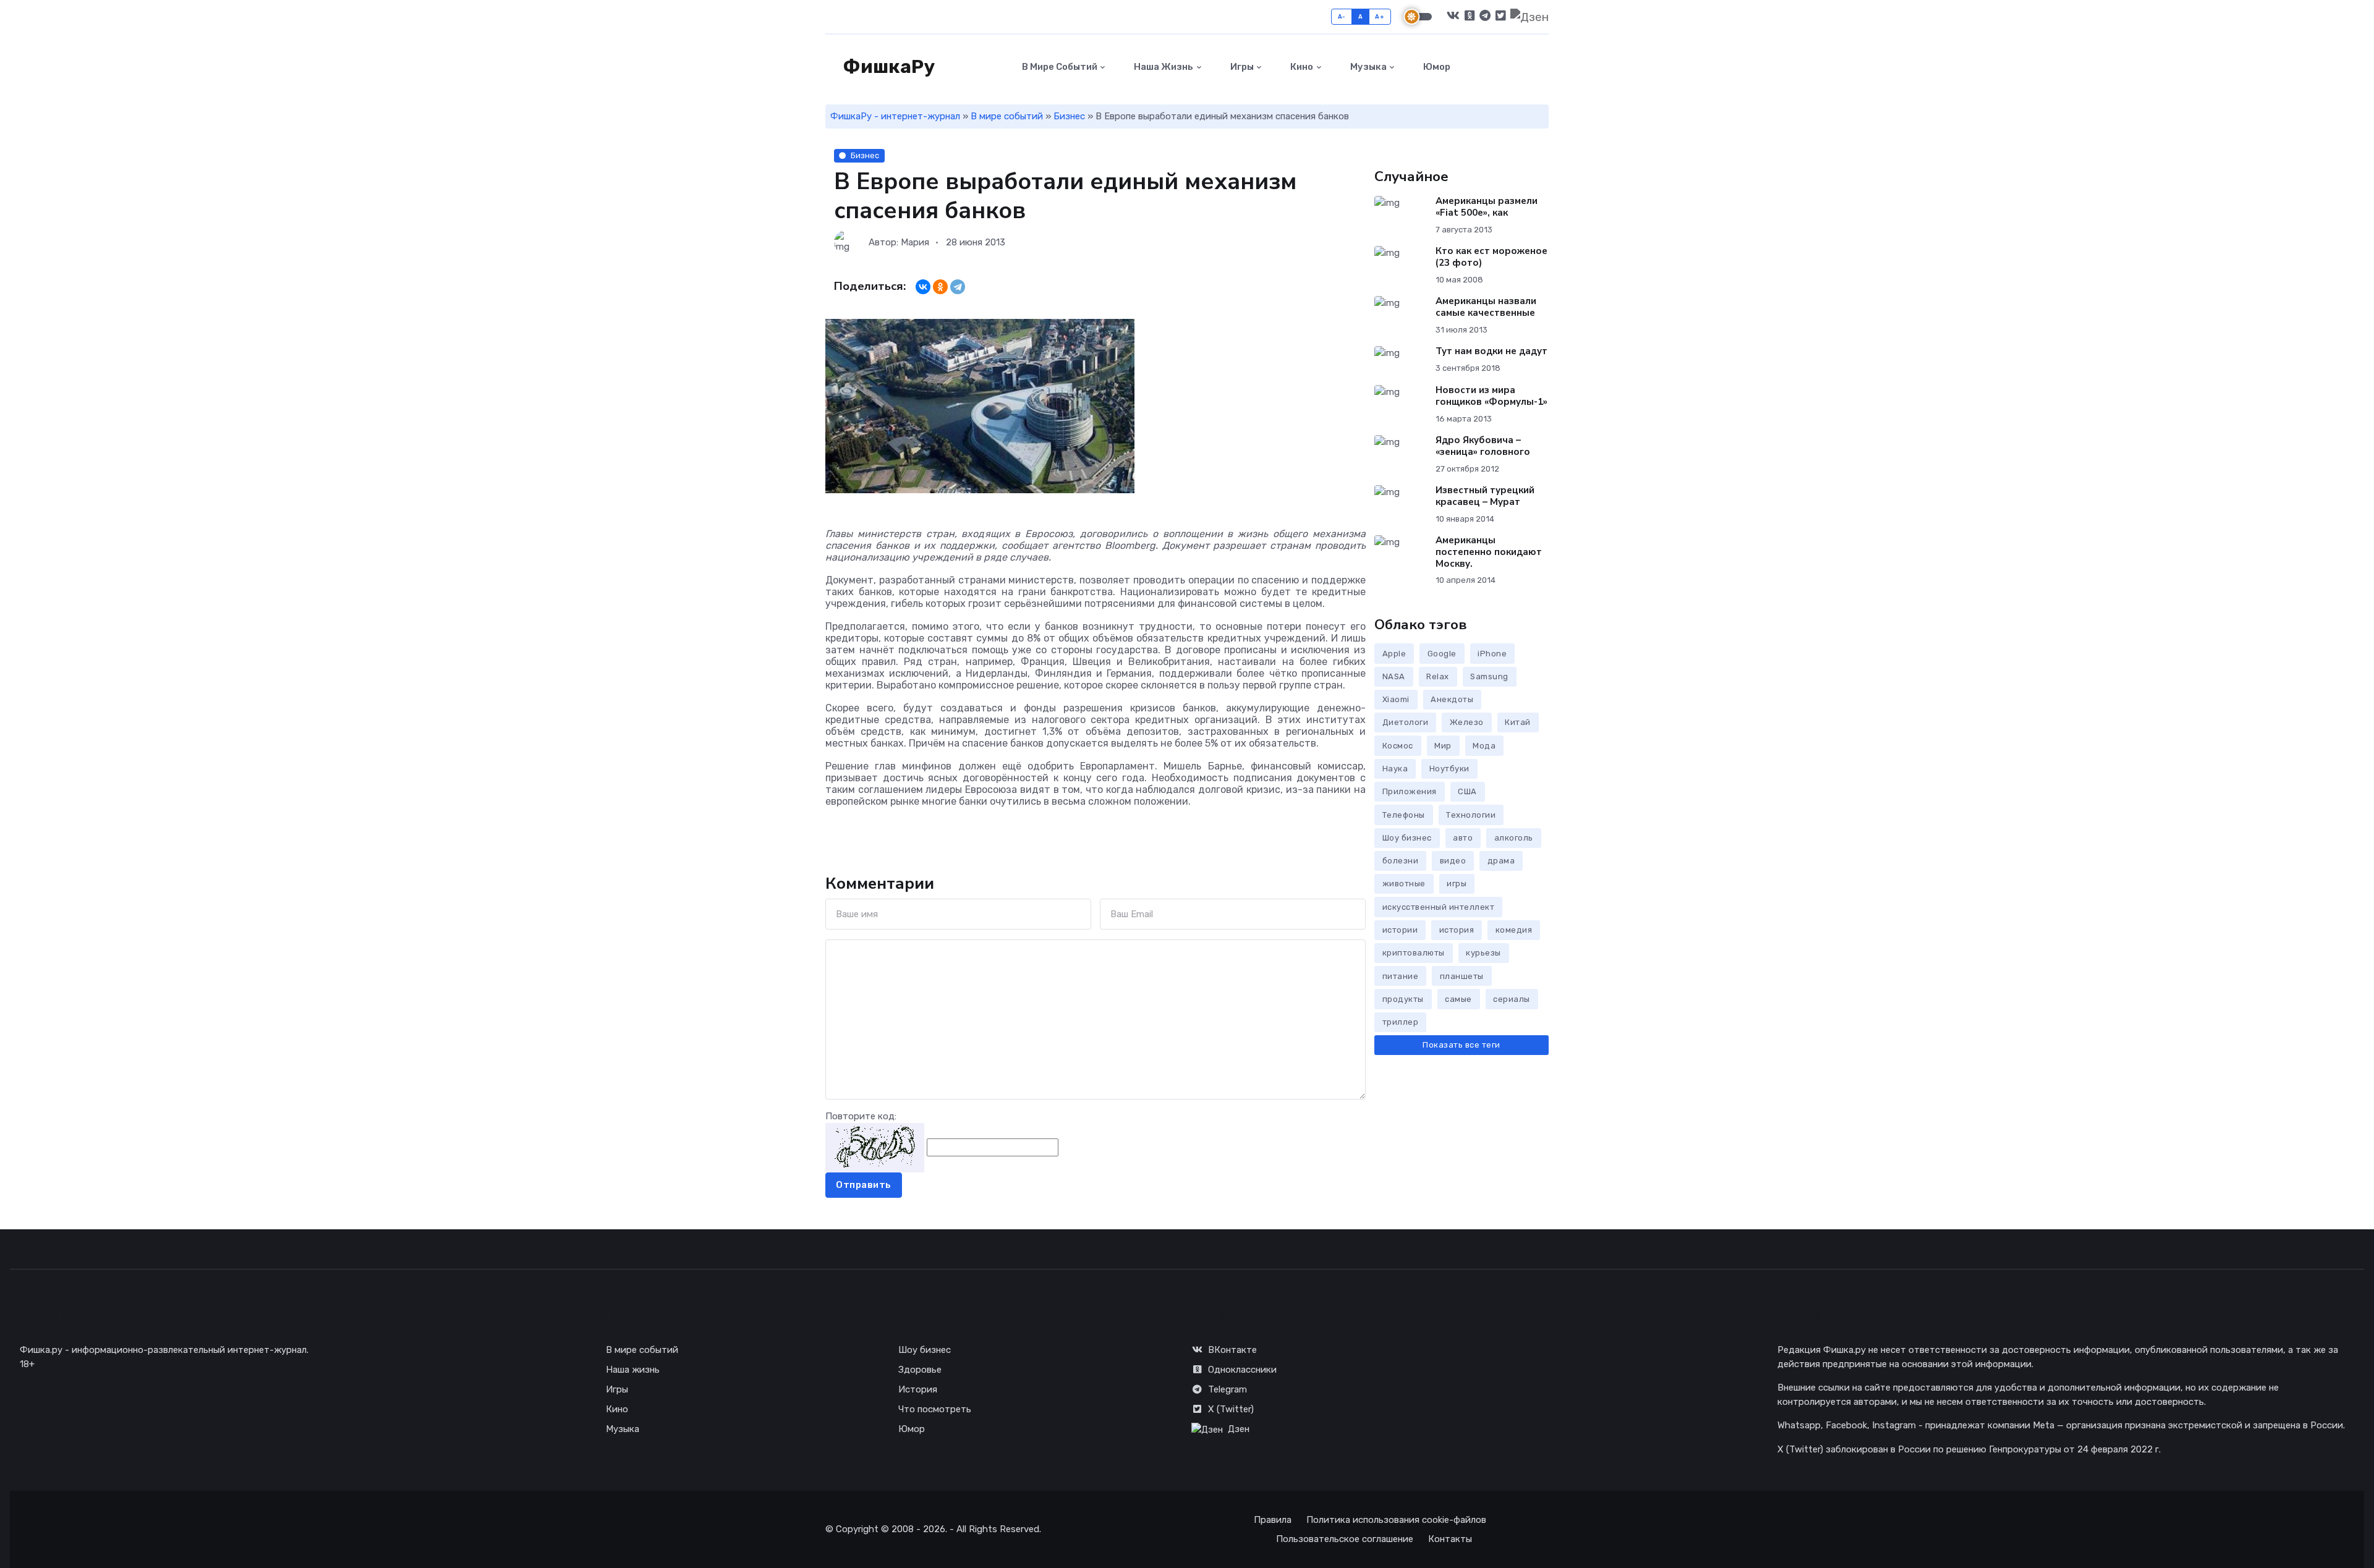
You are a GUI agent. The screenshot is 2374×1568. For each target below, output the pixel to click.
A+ (1380, 16)
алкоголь (1514, 838)
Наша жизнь (1163, 67)
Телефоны (1404, 815)
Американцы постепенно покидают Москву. (1489, 552)
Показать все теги (1461, 1045)
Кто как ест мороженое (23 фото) (1491, 257)
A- (1342, 16)
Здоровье (920, 1370)
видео (1453, 861)
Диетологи (1406, 722)
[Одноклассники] (940, 287)
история (1457, 930)
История (918, 1389)
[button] (1542, 67)
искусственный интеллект (1439, 907)
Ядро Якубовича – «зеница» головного (1483, 446)
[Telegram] (958, 287)
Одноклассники (1242, 1370)
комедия (1514, 930)
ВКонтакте (1232, 1350)
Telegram (1227, 1389)
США (1467, 791)
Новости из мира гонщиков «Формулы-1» (1491, 396)
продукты (1403, 999)
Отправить (864, 1185)
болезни (1401, 861)
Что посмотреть (935, 1409)
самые (1458, 999)
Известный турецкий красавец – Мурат (1485, 496)
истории (1400, 930)
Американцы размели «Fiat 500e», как (1487, 207)
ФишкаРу (887, 67)
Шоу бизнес (1407, 838)
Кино (1301, 67)
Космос (1398, 746)
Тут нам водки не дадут (1491, 351)
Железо (1467, 722)
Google (1442, 654)
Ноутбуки (1449, 769)
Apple (1394, 654)
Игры (1241, 67)
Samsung (1489, 676)
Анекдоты (1452, 699)
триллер (1401, 1022)
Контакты (1450, 1539)
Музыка (1368, 67)
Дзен (1239, 1429)
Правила (1273, 1520)
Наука (1395, 769)
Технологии (1471, 815)
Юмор (1436, 67)
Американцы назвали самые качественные (1486, 307)
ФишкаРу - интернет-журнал (895, 116)
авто (1463, 838)
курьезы (1483, 953)
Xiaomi (1396, 699)
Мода (1484, 746)
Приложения (1410, 791)
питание (1401, 976)
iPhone (1492, 654)
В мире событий (1059, 67)
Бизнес (1069, 116)
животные (1404, 884)
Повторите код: (861, 1116)
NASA (1394, 676)
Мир (1443, 746)
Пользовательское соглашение (1345, 1539)
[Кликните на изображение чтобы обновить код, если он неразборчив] (875, 1147)
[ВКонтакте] (923, 287)
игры (1457, 884)
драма (1501, 861)
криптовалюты (1414, 953)
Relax (1438, 676)
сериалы (1512, 999)
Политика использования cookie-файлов (1396, 1520)
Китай (1518, 722)
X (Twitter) (1231, 1409)
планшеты (1462, 976)
